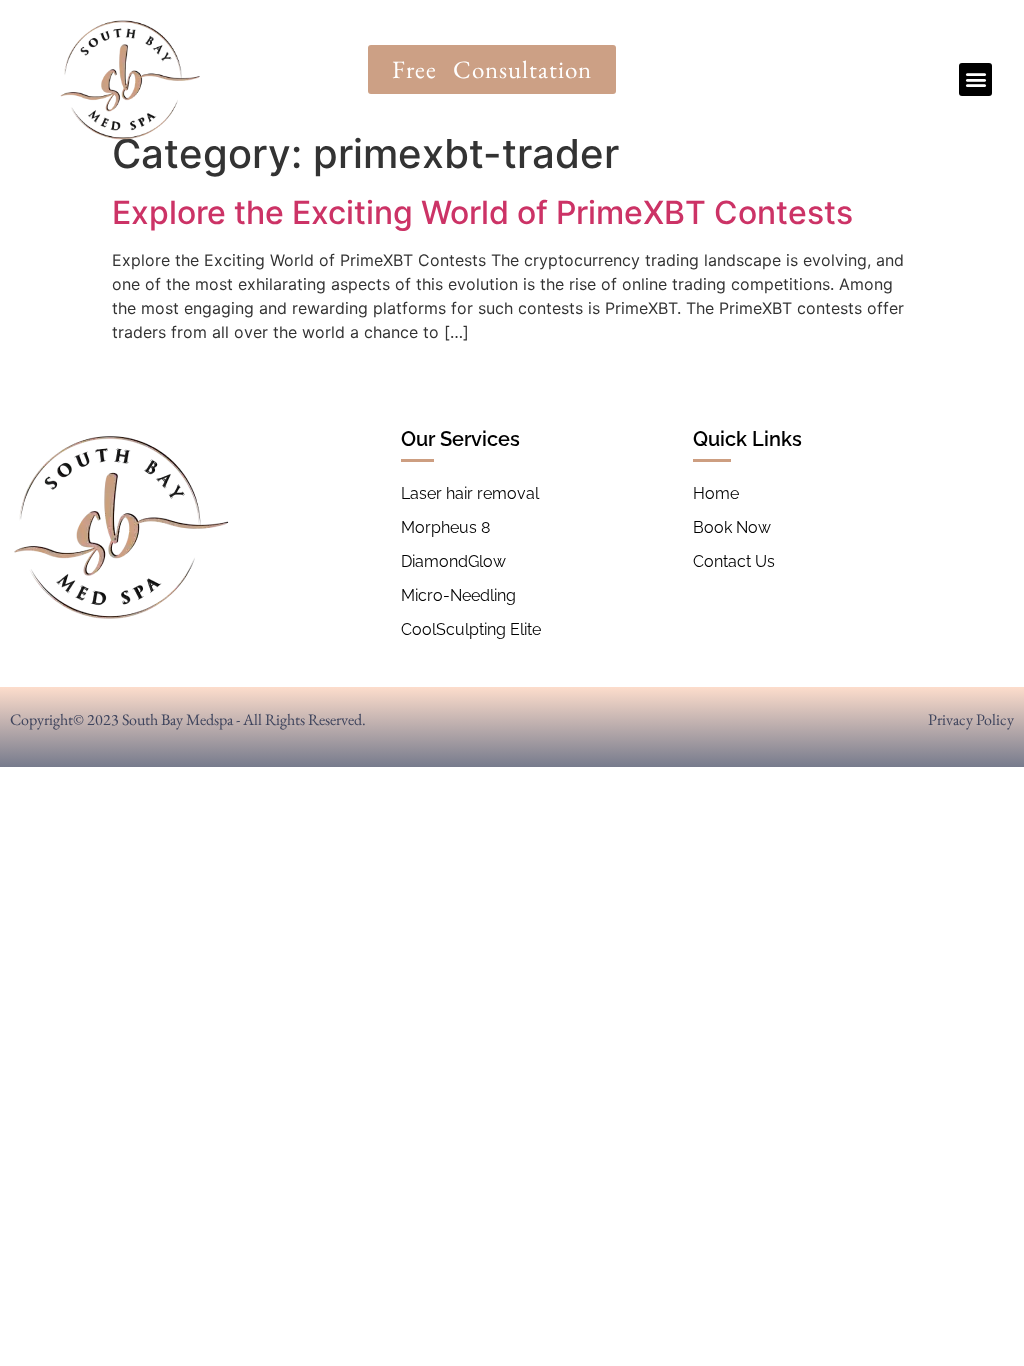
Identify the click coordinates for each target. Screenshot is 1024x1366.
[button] (975, 79)
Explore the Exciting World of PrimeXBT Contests (482, 212)
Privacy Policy (971, 719)
